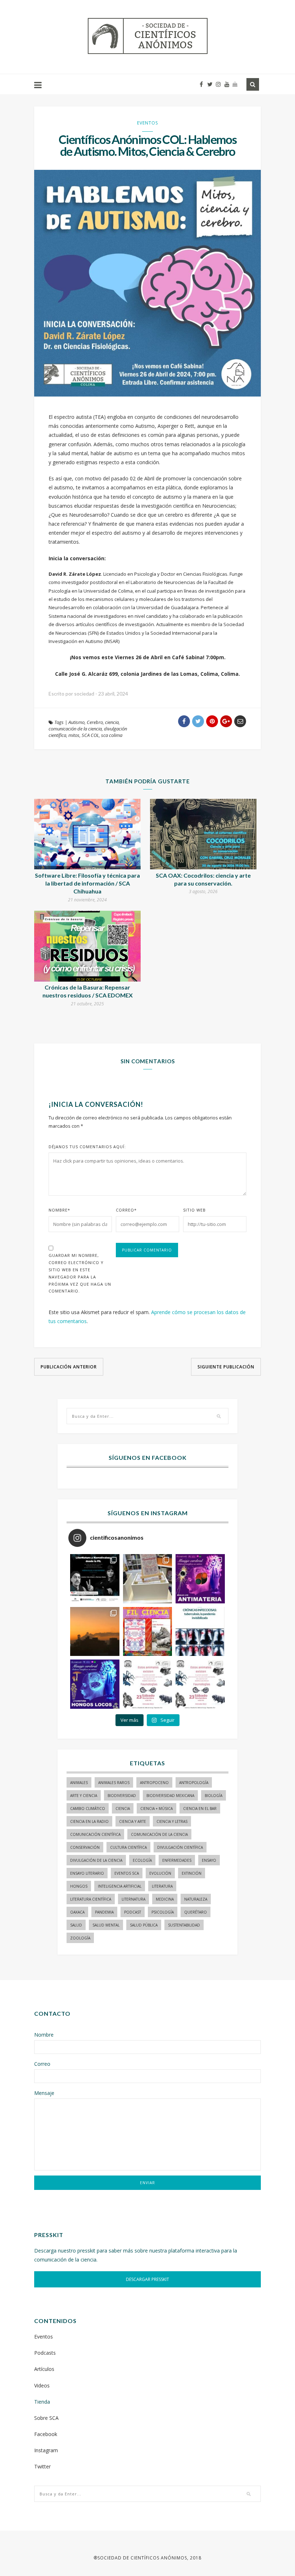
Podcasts (45, 2353)
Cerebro (95, 722)
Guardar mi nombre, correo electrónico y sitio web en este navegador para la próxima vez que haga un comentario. (80, 1273)
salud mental (106, 1925)
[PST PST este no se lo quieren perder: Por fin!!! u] (95, 1684)
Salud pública (144, 1925)
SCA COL (90, 735)
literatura (162, 1886)
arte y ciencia (84, 1796)
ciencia (112, 722)
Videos (42, 2385)
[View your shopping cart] (235, 84)
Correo (126, 1210)
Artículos (44, 2369)
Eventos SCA (127, 1873)
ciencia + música (156, 1808)
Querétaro (196, 1912)
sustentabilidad (184, 1925)
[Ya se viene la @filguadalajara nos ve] (148, 1632)
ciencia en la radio (89, 1821)
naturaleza (196, 1899)
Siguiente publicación (226, 1367)
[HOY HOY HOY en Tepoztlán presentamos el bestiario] (148, 1684)
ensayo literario (87, 1873)
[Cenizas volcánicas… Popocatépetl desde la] (95, 1632)
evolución (160, 1873)
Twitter (42, 2466)
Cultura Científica (128, 1847)
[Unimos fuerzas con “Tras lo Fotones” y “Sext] (200, 1579)
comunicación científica (95, 1834)
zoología (80, 1938)
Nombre (59, 1210)
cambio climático (88, 1808)
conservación (85, 1847)
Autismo (76, 722)
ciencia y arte (133, 1821)
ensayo (209, 1860)
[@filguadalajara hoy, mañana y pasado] (95, 1579)
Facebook (46, 2434)
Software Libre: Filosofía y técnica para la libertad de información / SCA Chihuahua (87, 883)
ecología (142, 1860)
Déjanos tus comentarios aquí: (87, 1147)
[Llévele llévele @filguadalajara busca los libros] (148, 1579)
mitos (74, 735)
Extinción (192, 1873)
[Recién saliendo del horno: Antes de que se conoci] (200, 1632)
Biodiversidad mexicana (170, 1796)
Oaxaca (77, 1912)
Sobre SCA (46, 2418)
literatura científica (91, 1899)
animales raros (114, 1783)
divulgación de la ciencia (96, 1860)
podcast (133, 1912)
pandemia (104, 1912)
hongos (79, 1886)
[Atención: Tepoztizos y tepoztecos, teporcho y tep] (200, 1684)
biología (214, 1796)
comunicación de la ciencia (75, 729)
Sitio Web (194, 1210)
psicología (163, 1912)
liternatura (133, 1899)
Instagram (46, 2450)
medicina (165, 1899)
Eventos (147, 123)
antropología (194, 1783)
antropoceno (154, 1783)
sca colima (112, 735)
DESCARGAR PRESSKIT (147, 2279)
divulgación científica (180, 1847)
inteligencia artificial (120, 1886)
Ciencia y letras (172, 1821)
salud (76, 1925)
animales (79, 1783)
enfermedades (177, 1860)
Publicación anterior (69, 1367)
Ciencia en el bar (200, 1808)
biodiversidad (122, 1796)
